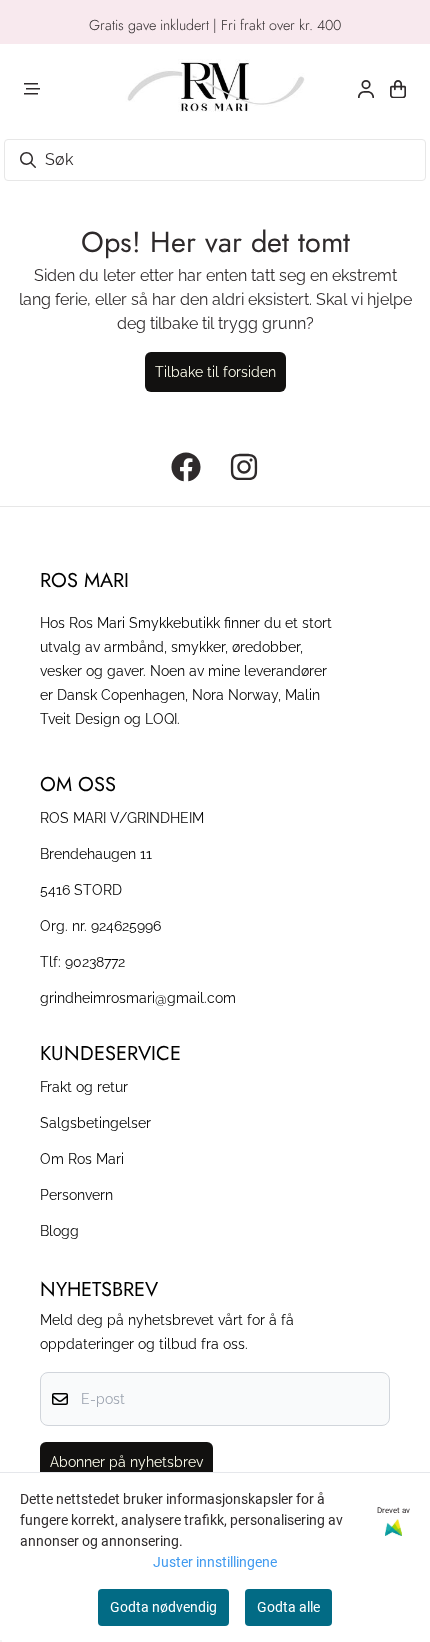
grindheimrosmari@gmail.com (138, 997)
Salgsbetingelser (95, 1122)
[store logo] (215, 89)
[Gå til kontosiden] (366, 89)
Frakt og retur (84, 1086)
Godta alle (288, 1607)
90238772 (95, 961)
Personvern (76, 1194)
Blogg (59, 1230)
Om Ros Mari (82, 1158)
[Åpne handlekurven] (398, 89)
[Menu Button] (32, 89)
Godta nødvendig (163, 1607)
